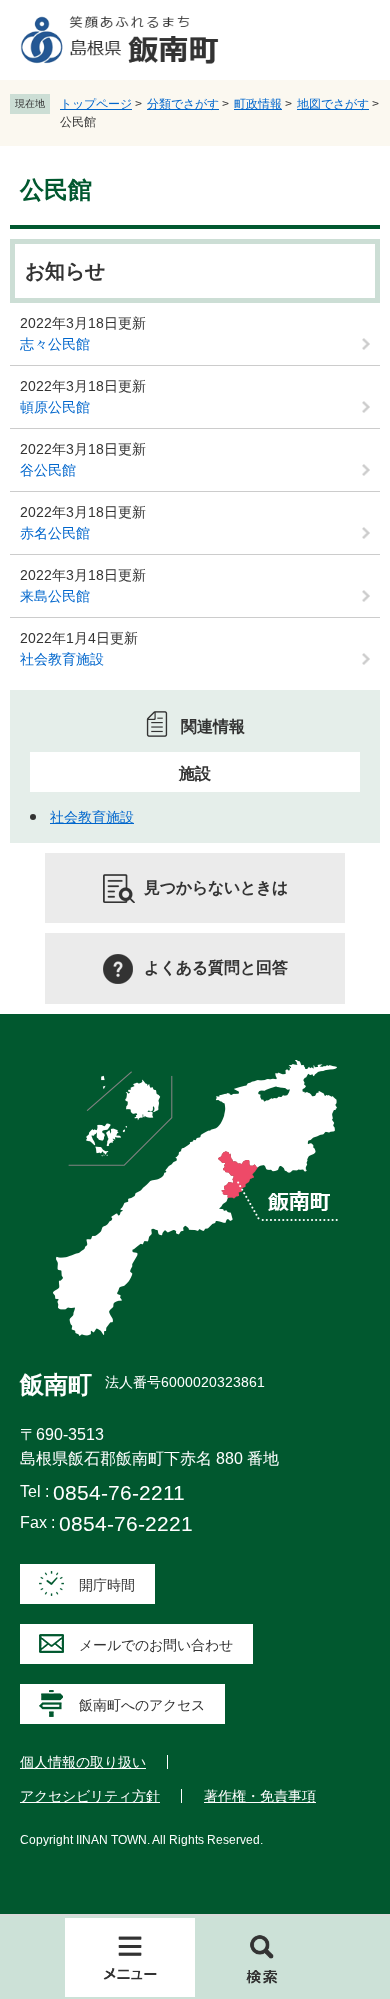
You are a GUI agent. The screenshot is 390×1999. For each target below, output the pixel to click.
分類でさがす (183, 104)
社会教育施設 (62, 659)
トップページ (96, 104)
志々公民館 (55, 344)
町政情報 (258, 104)
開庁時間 (107, 1585)
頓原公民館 (55, 407)
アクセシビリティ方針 (90, 1796)
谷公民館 (48, 470)
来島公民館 (55, 596)
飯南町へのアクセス (142, 1705)
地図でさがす (333, 104)
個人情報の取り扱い (83, 1762)
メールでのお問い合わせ (156, 1645)
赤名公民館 (55, 533)
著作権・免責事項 (260, 1796)
